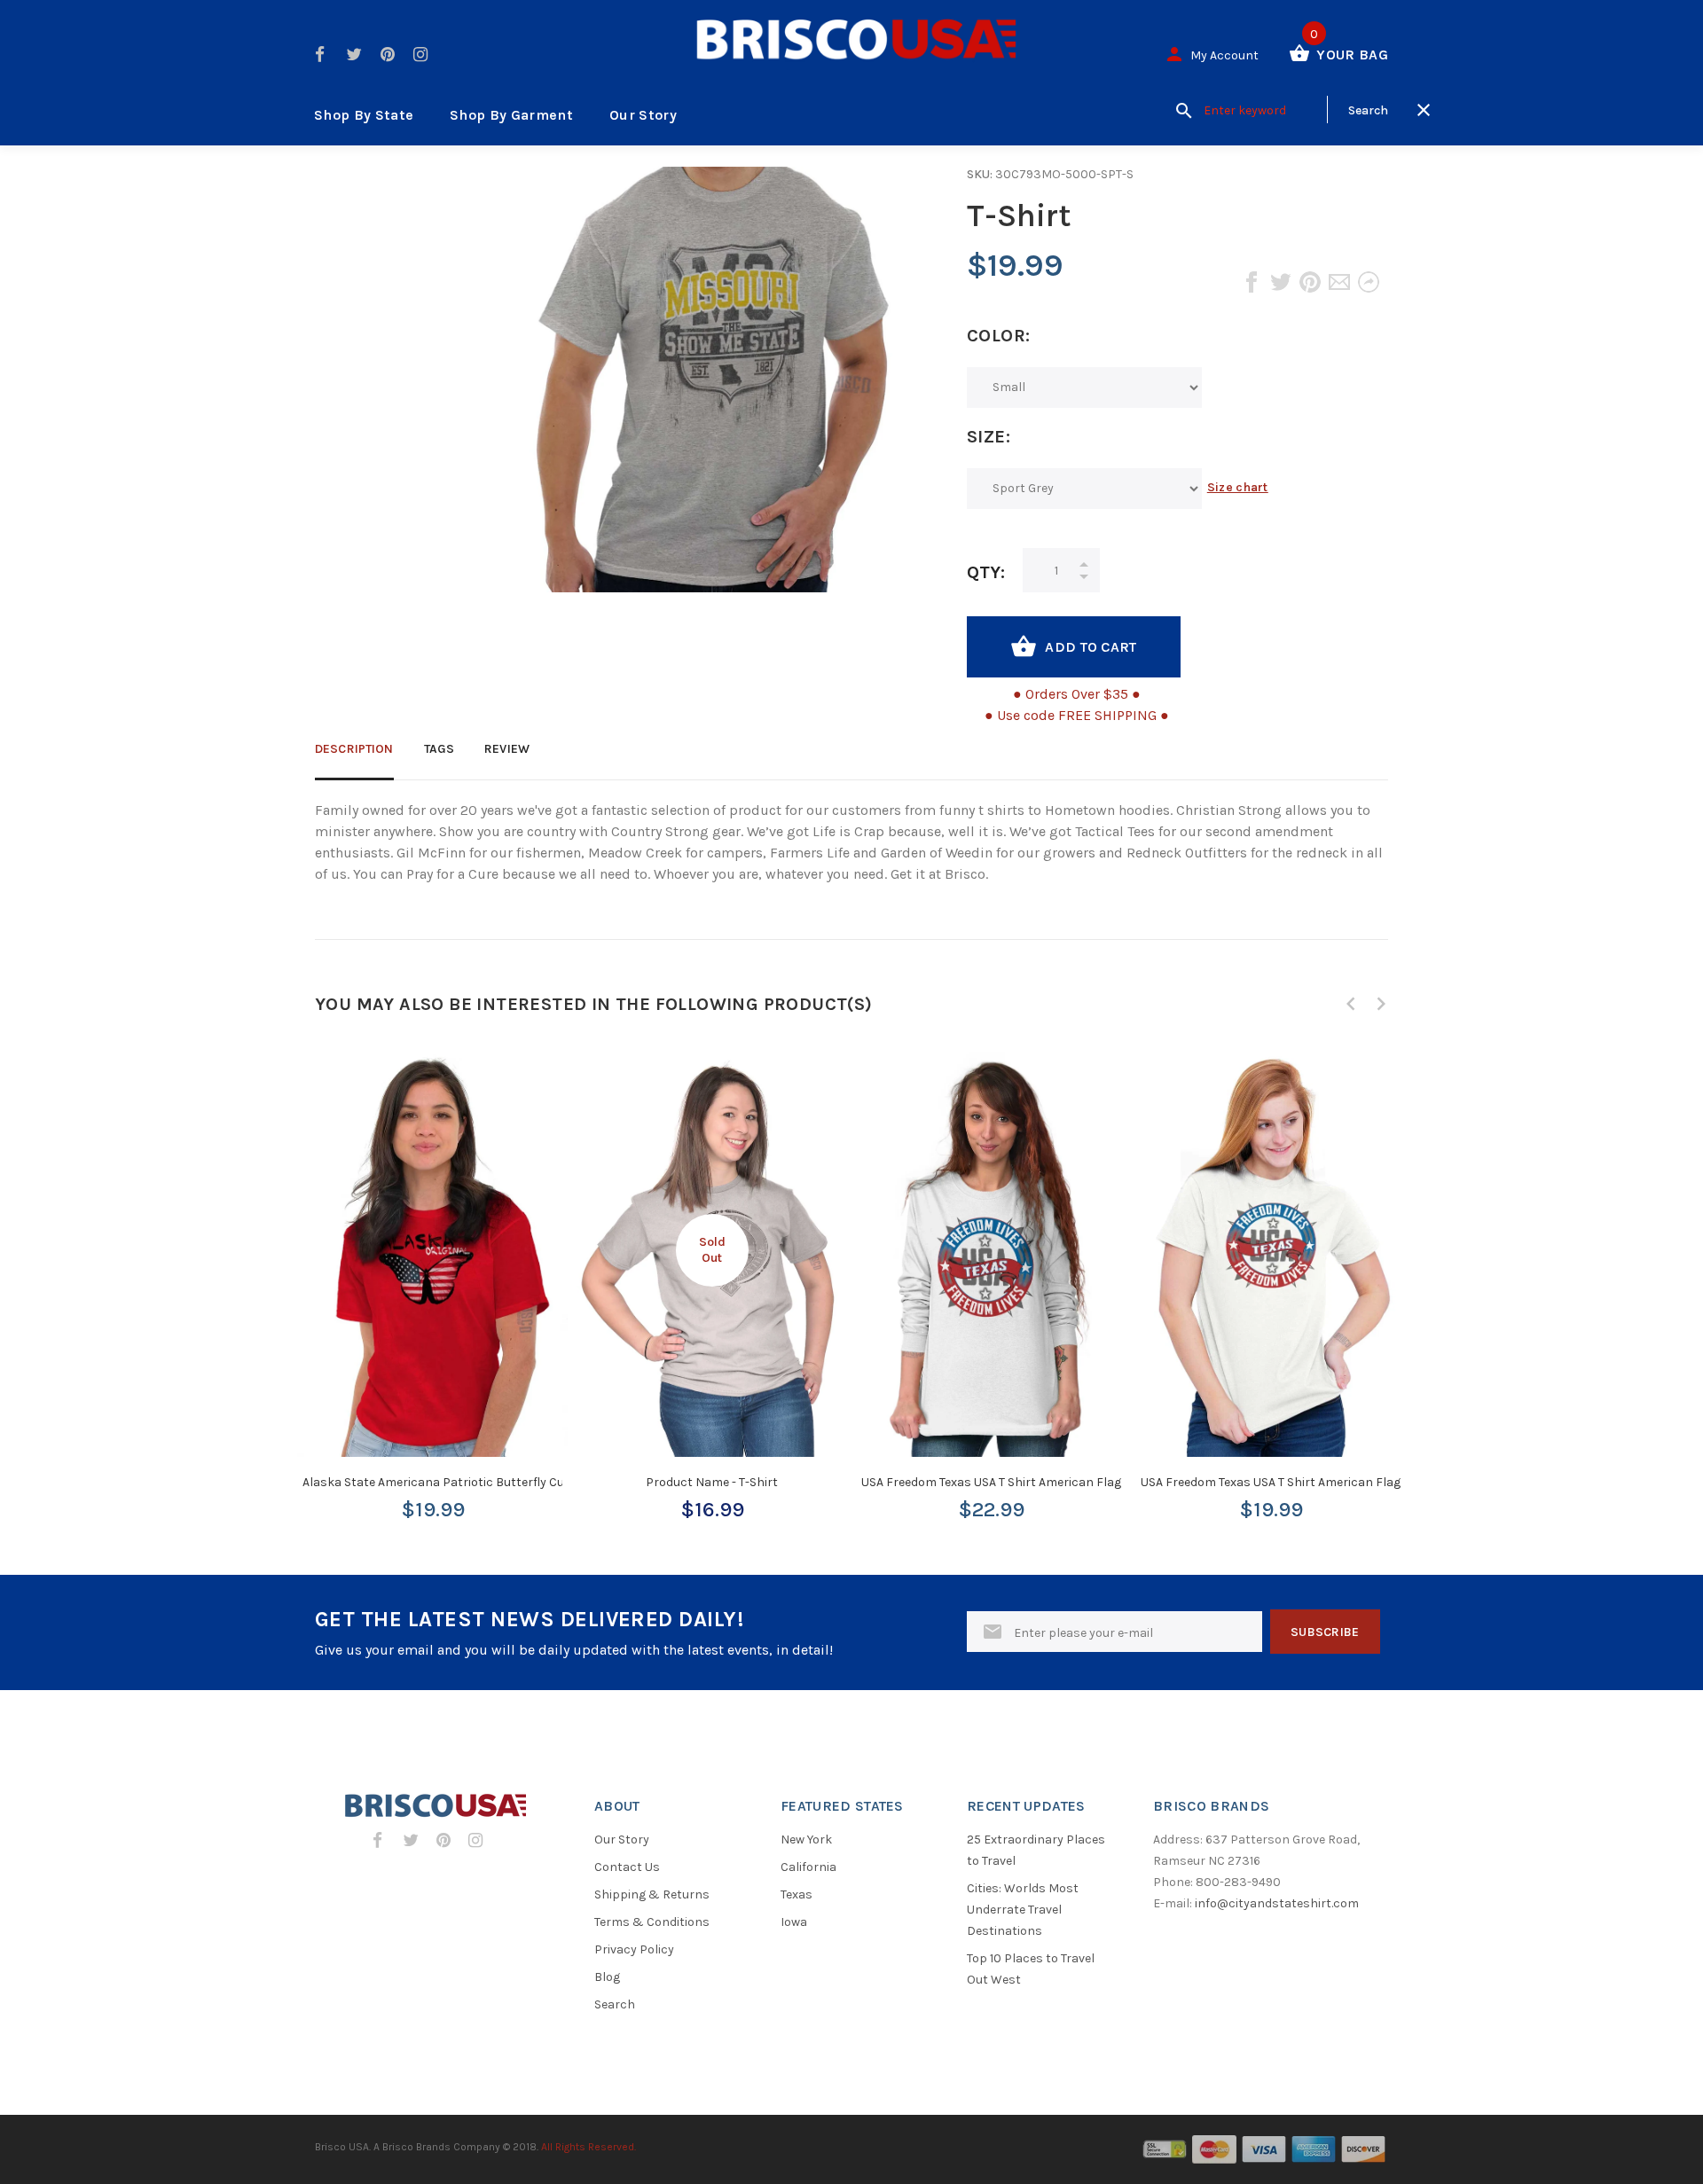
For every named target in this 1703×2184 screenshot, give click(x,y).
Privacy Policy (634, 1949)
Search (615, 2004)
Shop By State (364, 115)
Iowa (794, 1922)
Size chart (1238, 487)
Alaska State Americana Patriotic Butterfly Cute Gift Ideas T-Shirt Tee (498, 1482)
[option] (432, 1269)
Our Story (643, 115)
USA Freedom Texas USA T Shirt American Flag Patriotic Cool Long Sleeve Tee (1077, 1482)
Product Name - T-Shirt (712, 1482)
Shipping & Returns (652, 1894)
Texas (797, 1894)
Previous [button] (1351, 1004)
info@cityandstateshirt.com (1277, 1903)
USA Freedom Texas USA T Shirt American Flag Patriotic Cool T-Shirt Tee (1342, 1482)
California (808, 1867)
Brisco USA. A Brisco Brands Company (408, 2147)
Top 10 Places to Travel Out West (1031, 1969)
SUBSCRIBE (1325, 1632)
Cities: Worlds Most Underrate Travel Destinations (1023, 1910)
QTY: (986, 572)
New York (806, 1840)
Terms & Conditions (652, 1922)
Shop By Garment (511, 115)
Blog (607, 1977)
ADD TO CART (1091, 647)
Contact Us (627, 1867)
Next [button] (1381, 1004)
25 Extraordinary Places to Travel (1036, 1850)
